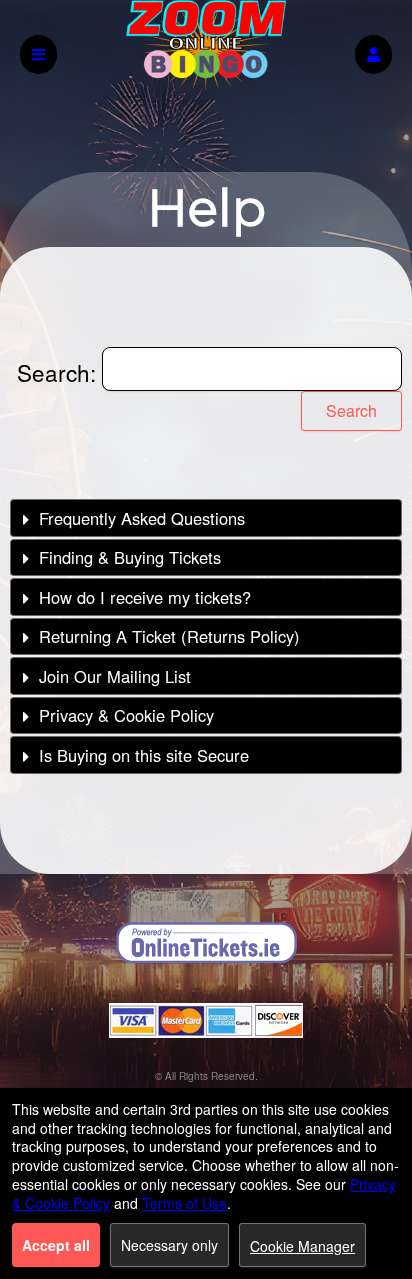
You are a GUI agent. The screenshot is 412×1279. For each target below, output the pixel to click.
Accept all (56, 1245)
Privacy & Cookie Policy (126, 715)
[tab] (206, 517)
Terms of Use (184, 1203)
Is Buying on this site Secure (144, 755)
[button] (373, 54)
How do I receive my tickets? (145, 597)
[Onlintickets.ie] (206, 943)
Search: (59, 372)
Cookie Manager (302, 1246)
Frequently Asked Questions (142, 518)
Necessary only (169, 1245)
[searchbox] (252, 369)
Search (351, 410)
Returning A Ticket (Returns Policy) (169, 636)
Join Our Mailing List (115, 676)
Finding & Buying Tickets (130, 557)
